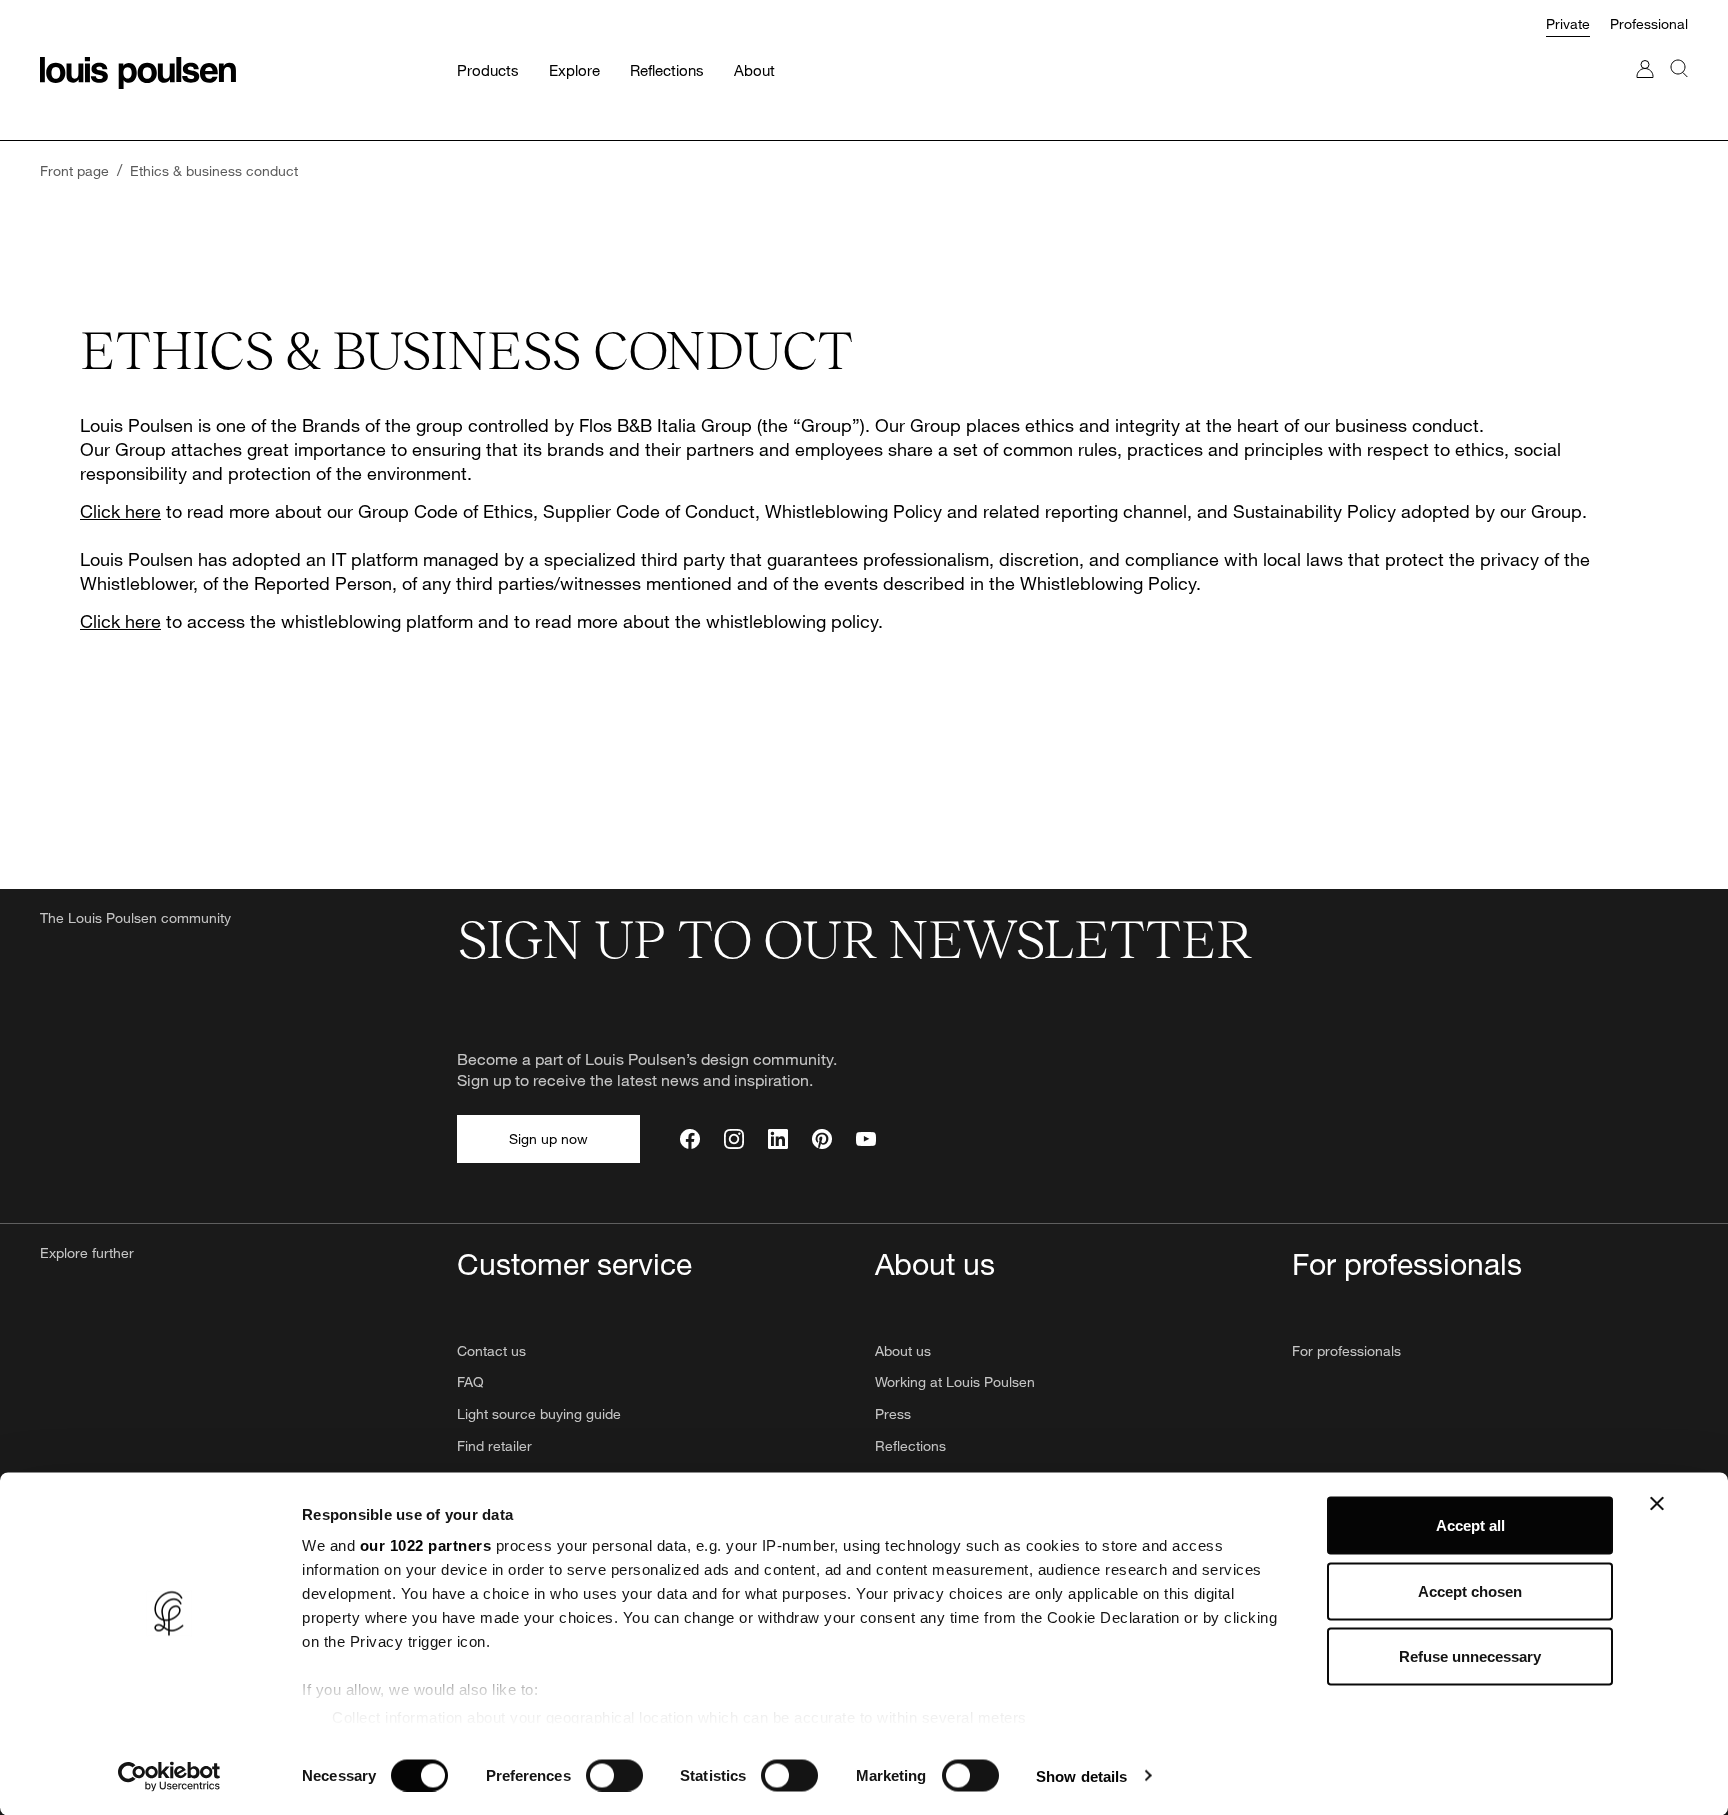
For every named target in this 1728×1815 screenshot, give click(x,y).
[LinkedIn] (778, 1139)
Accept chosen (1470, 1590)
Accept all (1470, 1525)
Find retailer (494, 1445)
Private (1568, 23)
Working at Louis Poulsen (955, 1381)
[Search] (1679, 88)
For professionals (1346, 1350)
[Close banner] (1657, 1504)
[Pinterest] (822, 1139)
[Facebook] (690, 1139)
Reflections (910, 1445)
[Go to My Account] (1645, 88)
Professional (1649, 23)
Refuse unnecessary (1470, 1656)
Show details (1081, 1775)
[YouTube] (866, 1139)
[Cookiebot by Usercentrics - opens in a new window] (169, 1776)
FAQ (470, 1381)
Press (893, 1413)
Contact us (491, 1350)
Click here (120, 511)
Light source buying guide (539, 1413)
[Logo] (138, 73)
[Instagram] (734, 1139)
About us (903, 1350)
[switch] (614, 1775)
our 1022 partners (426, 1545)
